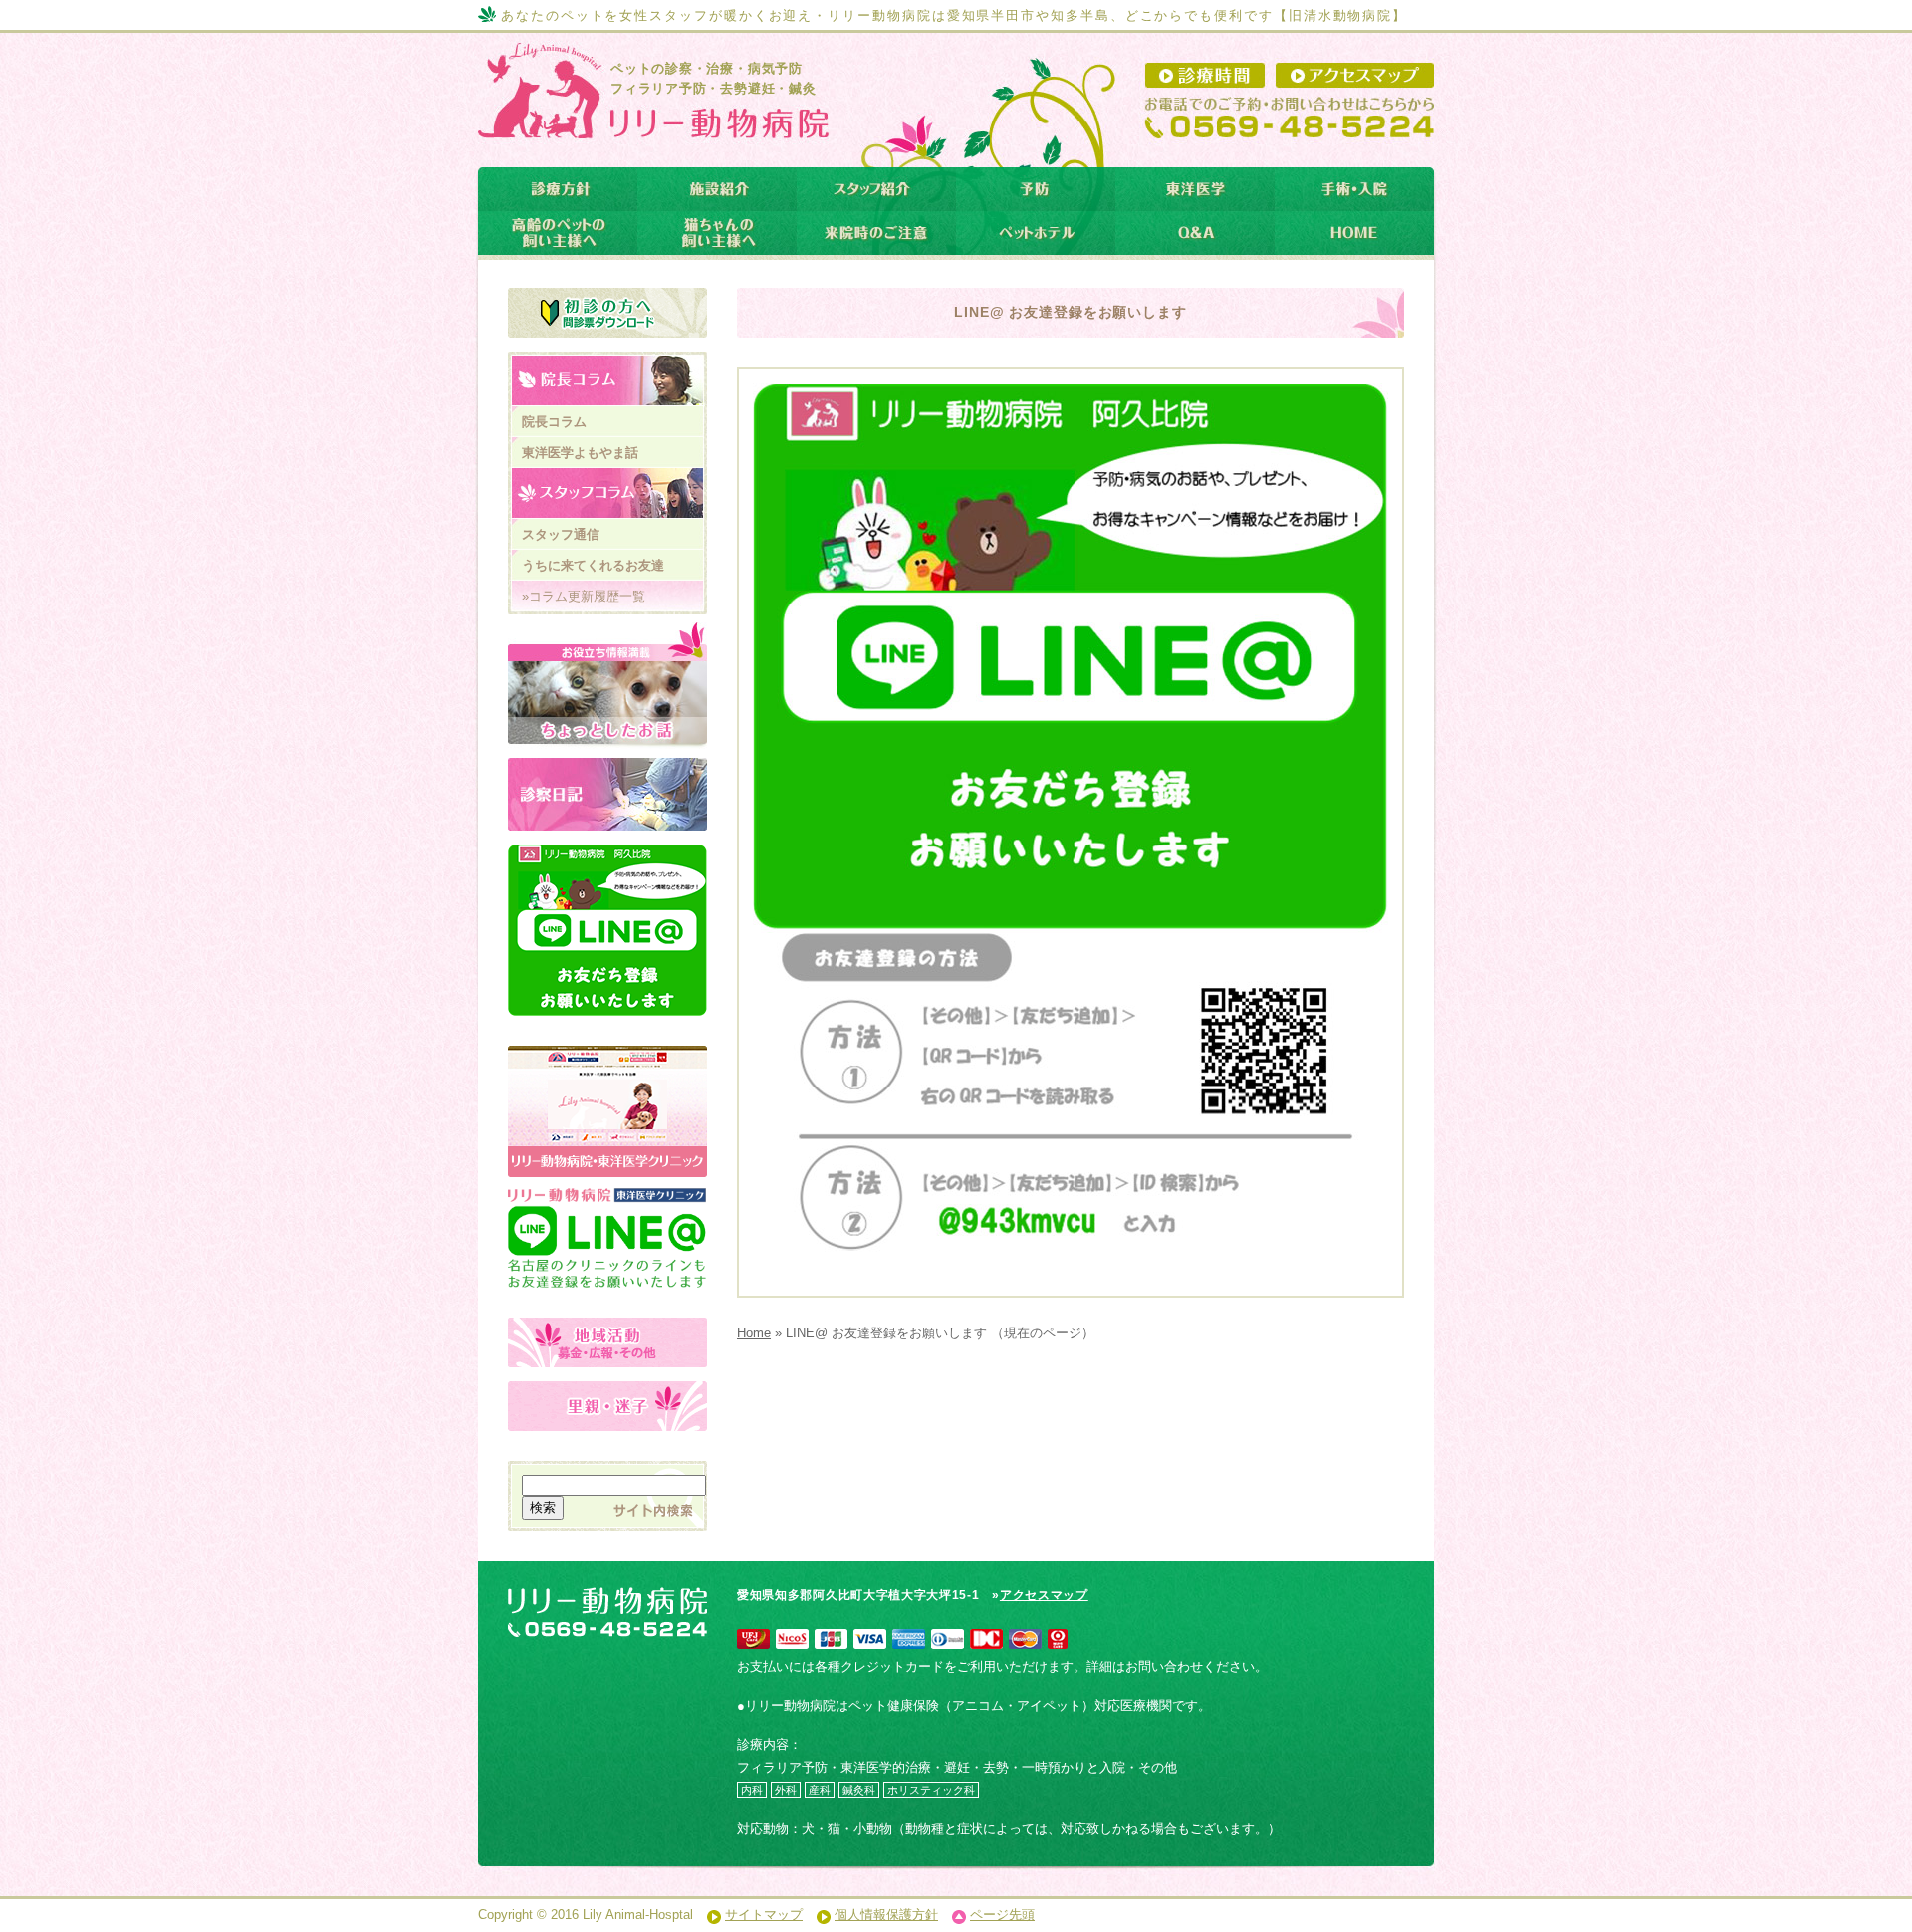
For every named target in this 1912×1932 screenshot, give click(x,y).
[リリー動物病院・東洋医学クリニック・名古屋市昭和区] (607, 1056)
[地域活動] (607, 1342)
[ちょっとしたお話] (607, 686)
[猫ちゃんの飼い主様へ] (717, 233)
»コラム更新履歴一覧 (584, 596)
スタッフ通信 (561, 534)
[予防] (1036, 189)
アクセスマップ (1044, 1595)
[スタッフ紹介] (876, 189)
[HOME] (1354, 233)
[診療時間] (1205, 75)
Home (754, 1333)
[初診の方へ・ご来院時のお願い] (607, 313)
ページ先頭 (1002, 1915)
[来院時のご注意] (876, 233)
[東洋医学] (1195, 189)
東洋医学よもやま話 (580, 453)
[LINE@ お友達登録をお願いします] (607, 930)
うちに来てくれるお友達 (593, 565)
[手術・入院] (1354, 189)
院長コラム (554, 422)
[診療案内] (558, 189)
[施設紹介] (717, 189)
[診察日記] (607, 794)
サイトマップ (764, 1915)
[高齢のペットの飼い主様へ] (558, 233)
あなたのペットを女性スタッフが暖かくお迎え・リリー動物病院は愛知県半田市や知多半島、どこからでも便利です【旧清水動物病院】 (954, 15)
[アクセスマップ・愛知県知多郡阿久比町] (1355, 75)
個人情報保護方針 (886, 1915)
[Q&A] (1195, 233)
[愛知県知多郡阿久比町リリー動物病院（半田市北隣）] (650, 123)
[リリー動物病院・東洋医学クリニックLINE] (607, 1217)
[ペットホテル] (1036, 233)
